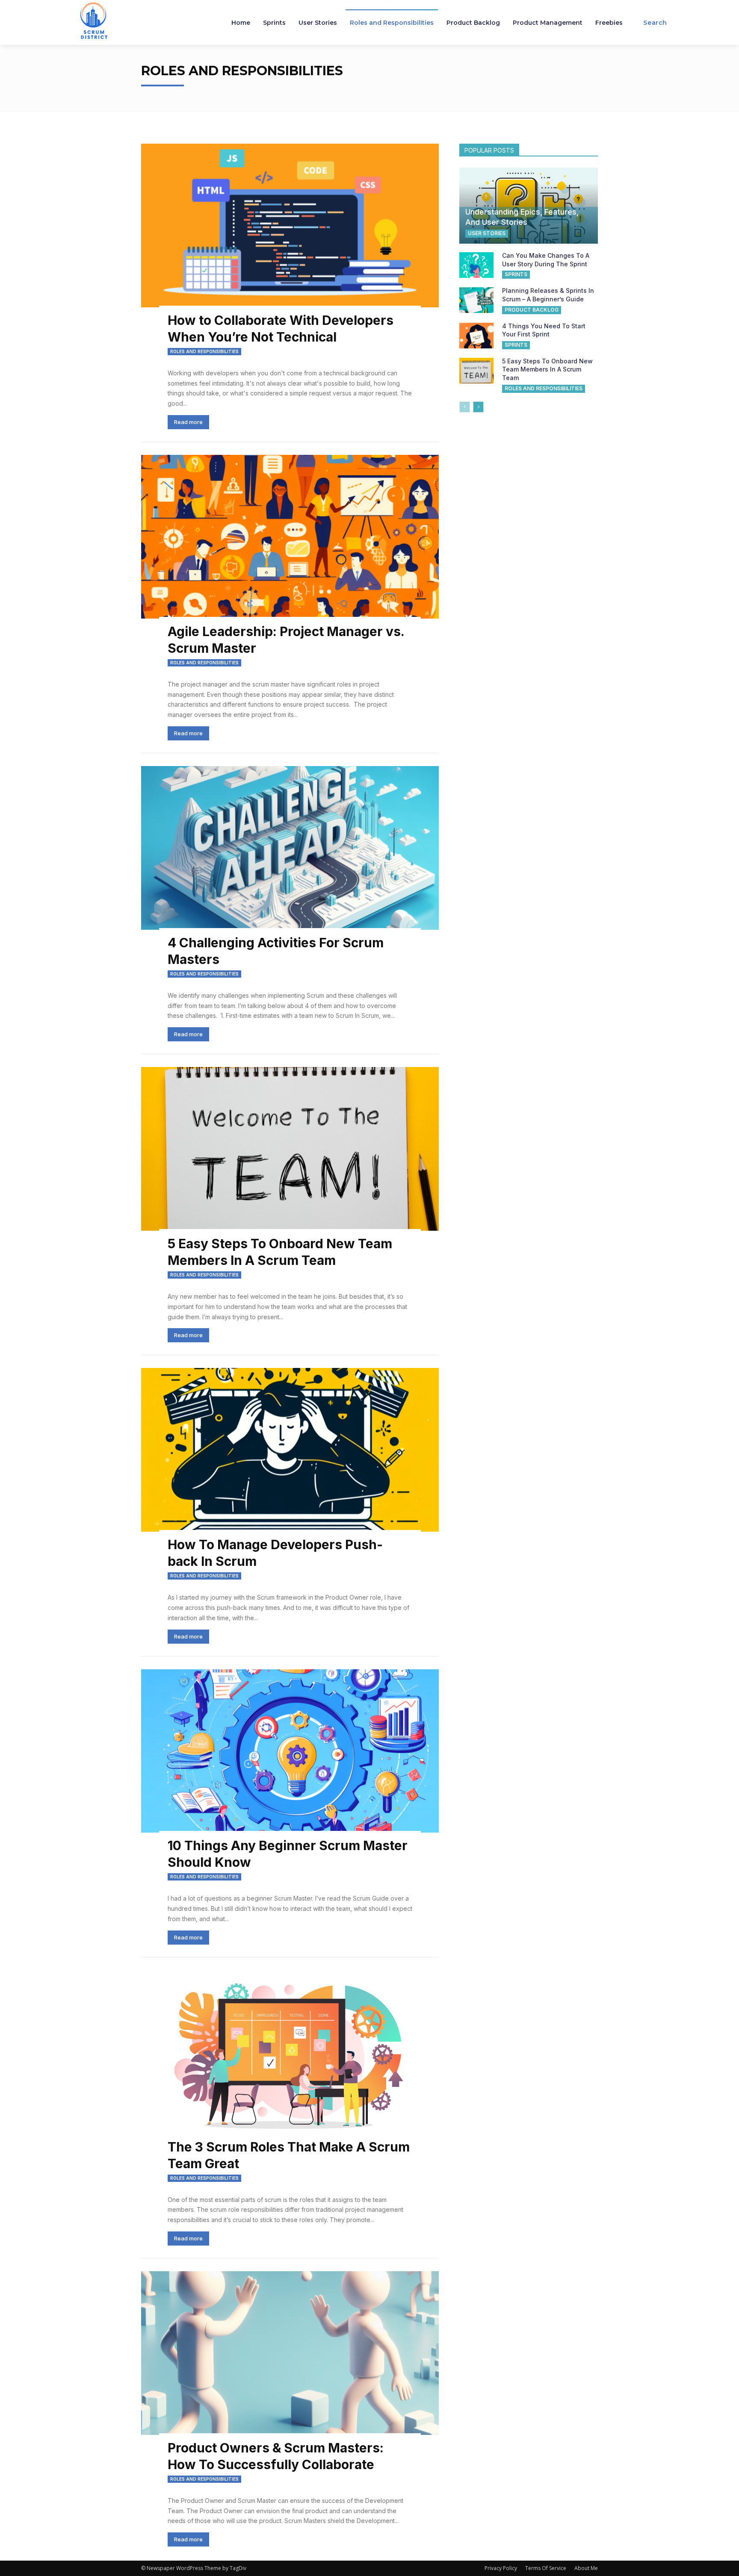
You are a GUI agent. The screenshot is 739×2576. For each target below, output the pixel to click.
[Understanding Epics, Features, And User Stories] (529, 206)
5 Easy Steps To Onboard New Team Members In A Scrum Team (547, 369)
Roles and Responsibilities (204, 351)
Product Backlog (532, 310)
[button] (655, 23)
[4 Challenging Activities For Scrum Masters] (290, 848)
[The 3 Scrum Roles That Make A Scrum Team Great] (290, 2052)
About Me (586, 2568)
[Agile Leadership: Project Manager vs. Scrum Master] (290, 537)
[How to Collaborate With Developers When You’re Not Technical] (290, 225)
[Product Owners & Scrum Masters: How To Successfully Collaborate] (290, 2353)
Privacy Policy (501, 2568)
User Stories (487, 233)
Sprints (516, 274)
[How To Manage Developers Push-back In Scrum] (290, 1450)
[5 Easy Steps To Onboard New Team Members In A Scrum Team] (290, 1149)
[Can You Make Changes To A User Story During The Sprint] (476, 265)
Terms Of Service (546, 2568)
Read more (188, 422)
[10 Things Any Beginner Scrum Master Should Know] (290, 1751)
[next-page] (478, 407)
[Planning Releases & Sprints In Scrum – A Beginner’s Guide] (476, 300)
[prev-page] (465, 407)
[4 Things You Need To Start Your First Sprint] (476, 336)
